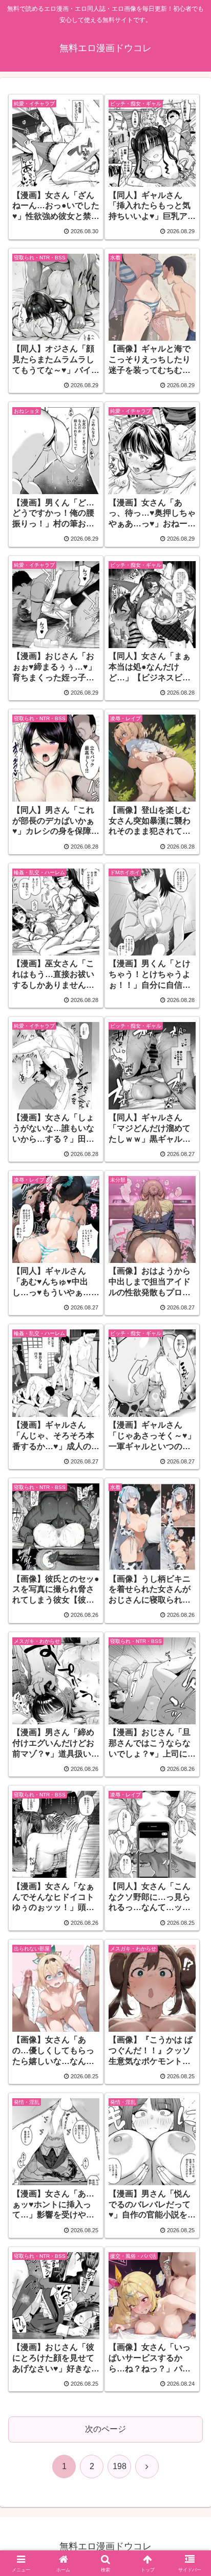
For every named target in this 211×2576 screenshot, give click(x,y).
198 (120, 2466)
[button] (190, 1739)
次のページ (105, 2429)
